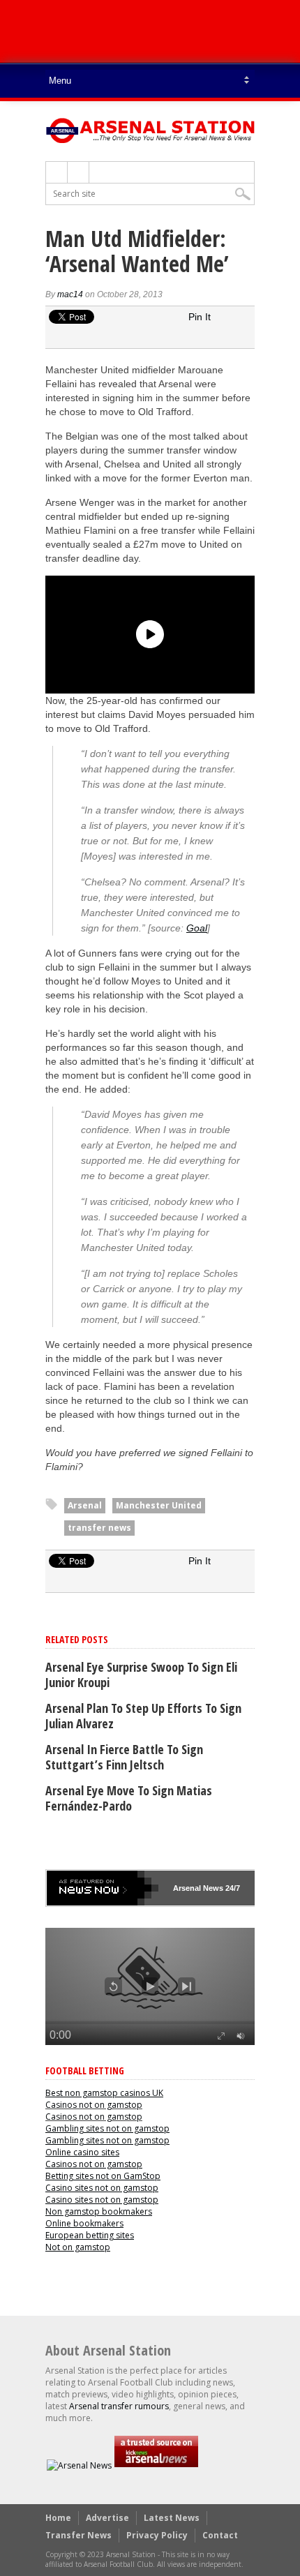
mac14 (70, 294)
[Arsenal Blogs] (156, 2465)
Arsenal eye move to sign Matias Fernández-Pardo (129, 1798)
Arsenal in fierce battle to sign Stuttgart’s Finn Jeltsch (124, 1757)
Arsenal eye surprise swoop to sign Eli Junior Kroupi (141, 1675)
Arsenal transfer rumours (119, 2406)
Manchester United (159, 1505)
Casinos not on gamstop (94, 2105)
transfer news (99, 1528)
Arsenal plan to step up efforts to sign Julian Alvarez (143, 1716)
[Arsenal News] (79, 2465)
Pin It (200, 317)
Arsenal (85, 1505)
